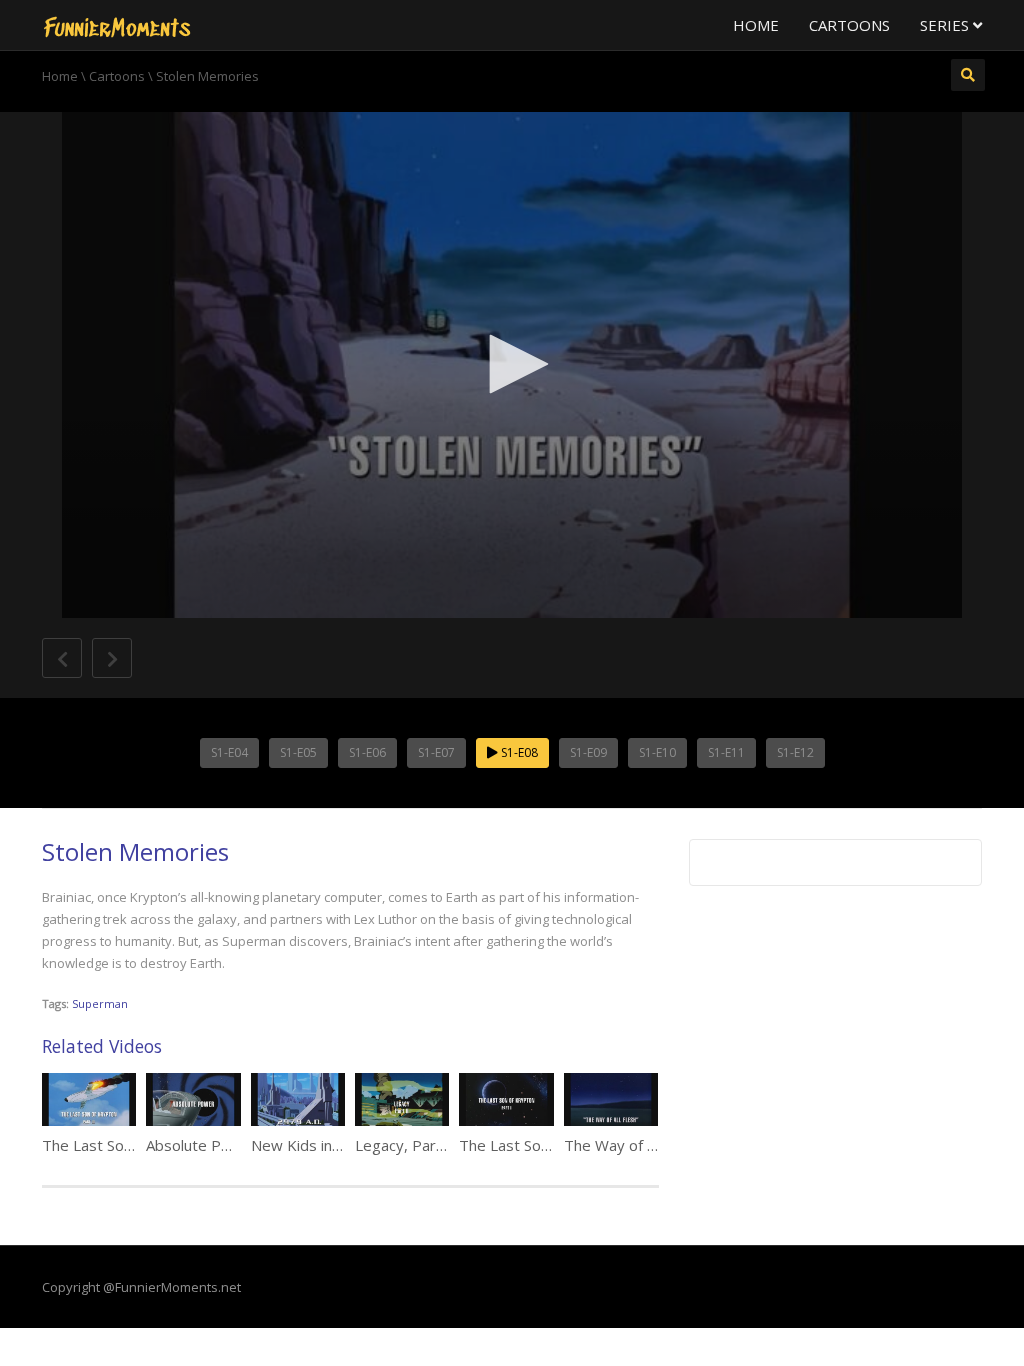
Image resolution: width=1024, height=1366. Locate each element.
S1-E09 (588, 752)
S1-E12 (795, 752)
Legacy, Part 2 (405, 1145)
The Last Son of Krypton (543, 1145)
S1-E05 (298, 752)
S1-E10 (657, 752)
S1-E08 (518, 752)
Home (756, 25)
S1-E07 (436, 752)
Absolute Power (201, 1145)
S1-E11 (726, 752)
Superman (100, 1003)
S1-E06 (367, 752)
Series (946, 25)
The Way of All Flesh (633, 1145)
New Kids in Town (313, 1145)
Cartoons (849, 25)
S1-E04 (229, 752)
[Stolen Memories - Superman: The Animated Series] (117, 25)
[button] (512, 364)
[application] (512, 365)
